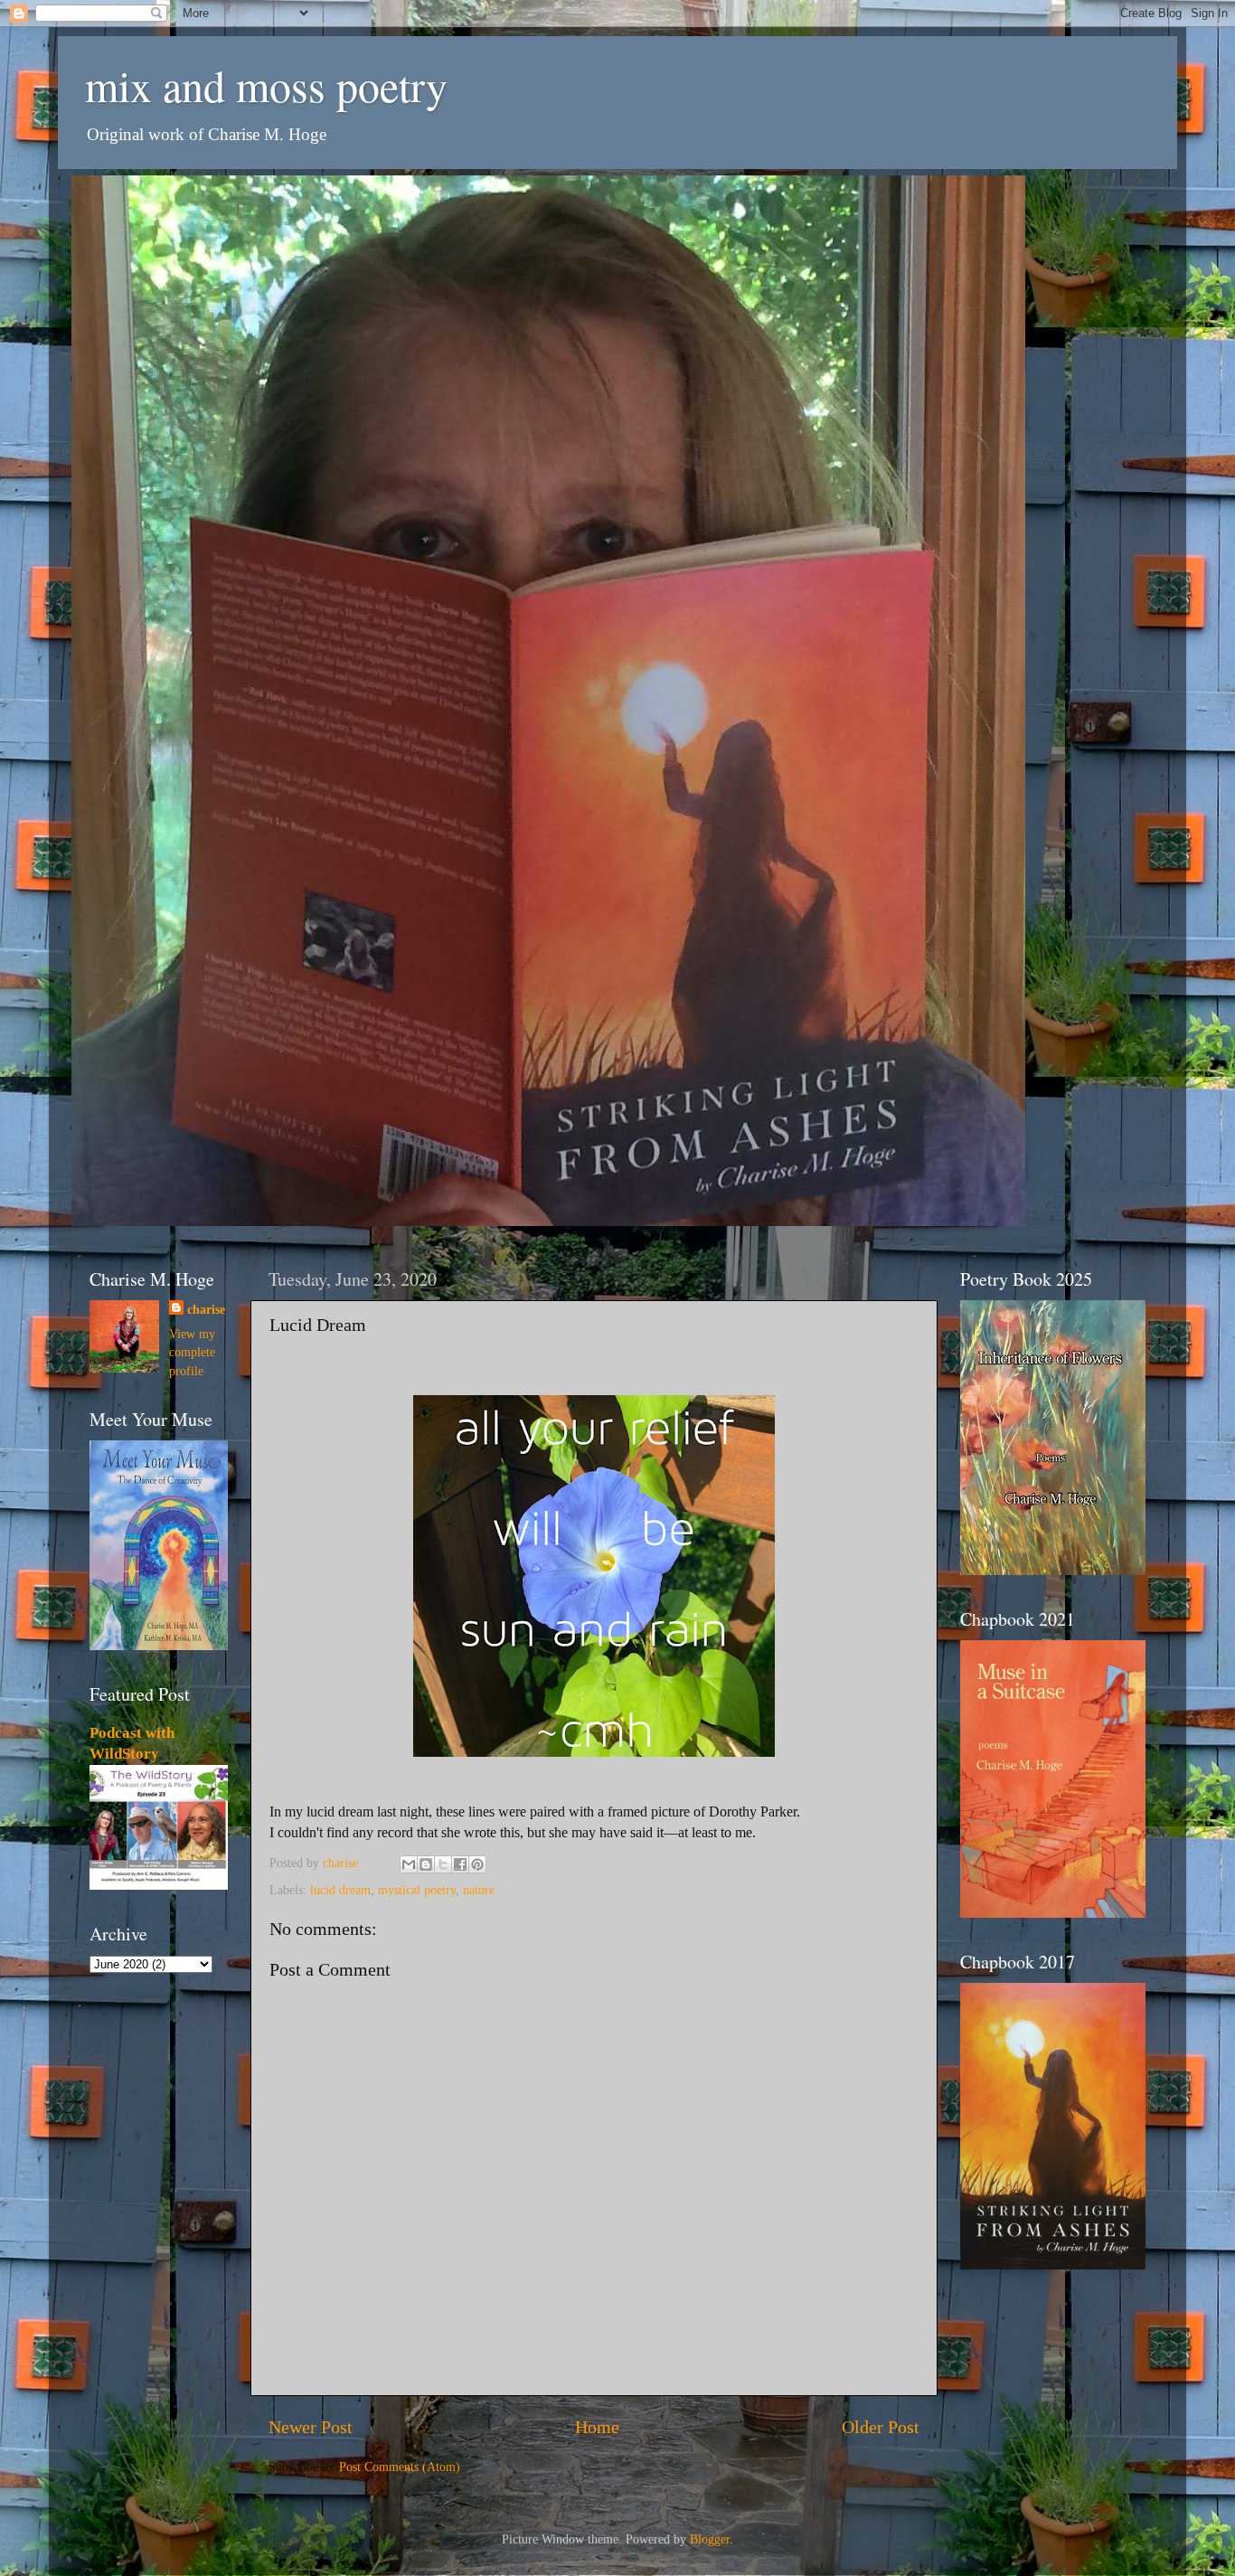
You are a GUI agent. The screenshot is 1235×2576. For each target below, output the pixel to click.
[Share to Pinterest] (477, 1864)
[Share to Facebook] (460, 1864)
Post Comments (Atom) (400, 2467)
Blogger (710, 2539)
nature (479, 1890)
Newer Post (311, 2427)
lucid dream (340, 1890)
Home (597, 2427)
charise (206, 1309)
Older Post (881, 2427)
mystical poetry (417, 1890)
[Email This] (409, 1864)
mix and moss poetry (266, 85)
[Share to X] (443, 1864)
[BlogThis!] (426, 1864)
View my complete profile (192, 1352)
